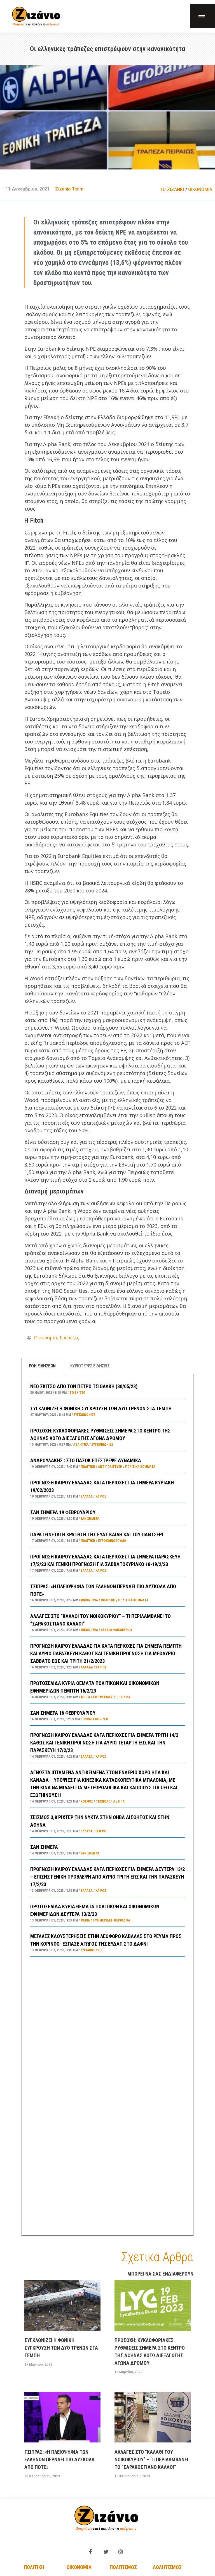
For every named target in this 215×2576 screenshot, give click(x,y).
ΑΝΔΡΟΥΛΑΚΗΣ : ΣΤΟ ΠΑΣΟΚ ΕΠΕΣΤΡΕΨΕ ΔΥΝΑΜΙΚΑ (86, 1460)
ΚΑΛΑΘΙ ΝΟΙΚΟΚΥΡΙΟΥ (117, 1630)
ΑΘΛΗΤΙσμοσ (167, 2567)
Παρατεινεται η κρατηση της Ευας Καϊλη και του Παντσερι (97, 1534)
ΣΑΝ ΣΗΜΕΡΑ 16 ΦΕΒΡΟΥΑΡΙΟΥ (63, 1713)
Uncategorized (95, 1719)
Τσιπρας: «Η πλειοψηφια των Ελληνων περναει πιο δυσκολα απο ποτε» (59, 2459)
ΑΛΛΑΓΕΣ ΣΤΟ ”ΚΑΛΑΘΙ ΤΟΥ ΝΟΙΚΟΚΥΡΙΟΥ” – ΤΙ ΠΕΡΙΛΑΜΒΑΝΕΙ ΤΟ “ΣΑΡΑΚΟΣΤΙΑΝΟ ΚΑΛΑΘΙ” (151, 2459)
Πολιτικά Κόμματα (140, 1467)
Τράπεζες (69, 1338)
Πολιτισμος (123, 2567)
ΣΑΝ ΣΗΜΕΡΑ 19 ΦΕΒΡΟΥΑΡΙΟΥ (63, 1512)
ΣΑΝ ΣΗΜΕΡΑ (44, 1847)
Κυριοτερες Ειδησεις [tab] (90, 1366)
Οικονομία (45, 1338)
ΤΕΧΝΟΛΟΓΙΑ (106, 1801)
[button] (203, 16)
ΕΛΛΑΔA (87, 1496)
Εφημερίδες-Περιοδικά (112, 1697)
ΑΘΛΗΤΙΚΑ (81, 1445)
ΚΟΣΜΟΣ (87, 1801)
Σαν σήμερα (90, 1519)
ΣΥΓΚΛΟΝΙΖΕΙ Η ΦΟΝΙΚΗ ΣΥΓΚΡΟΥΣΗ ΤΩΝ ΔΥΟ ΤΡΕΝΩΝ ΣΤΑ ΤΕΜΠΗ (101, 1408)
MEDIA (86, 1697)
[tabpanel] (107, 1805)
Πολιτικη (34, 2567)
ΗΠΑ (121, 1801)
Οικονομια (79, 2567)
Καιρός (101, 1496)
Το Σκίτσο (77, 1393)
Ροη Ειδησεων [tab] (42, 1366)
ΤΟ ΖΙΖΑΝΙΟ (172, 190)
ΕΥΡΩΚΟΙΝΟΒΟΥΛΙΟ (112, 1541)
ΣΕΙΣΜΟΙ (101, 1831)
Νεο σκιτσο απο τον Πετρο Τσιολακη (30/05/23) (84, 1386)
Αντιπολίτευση (110, 1467)
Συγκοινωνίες (84, 1415)
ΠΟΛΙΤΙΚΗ (88, 1467)
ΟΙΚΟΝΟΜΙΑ (200, 190)
